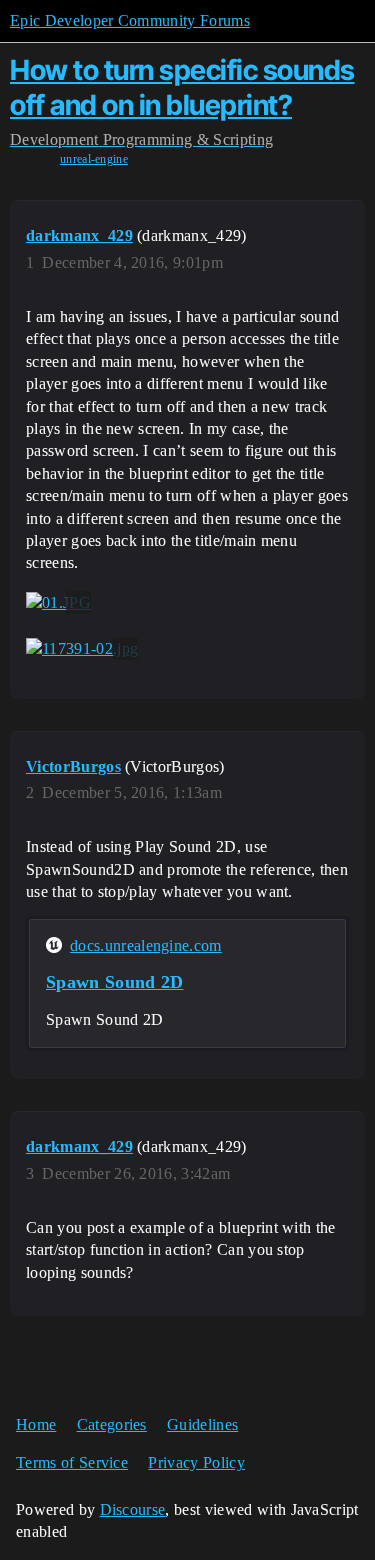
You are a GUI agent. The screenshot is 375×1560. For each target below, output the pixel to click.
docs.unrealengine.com (146, 945)
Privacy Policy (196, 1462)
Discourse (133, 1509)
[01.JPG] (58, 603)
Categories (112, 1424)
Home (36, 1424)
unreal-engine (94, 159)
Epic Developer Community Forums (130, 20)
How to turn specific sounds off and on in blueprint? (182, 87)
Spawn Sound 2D (114, 982)
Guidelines (202, 1424)
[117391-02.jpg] (82, 649)
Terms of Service (72, 1462)
